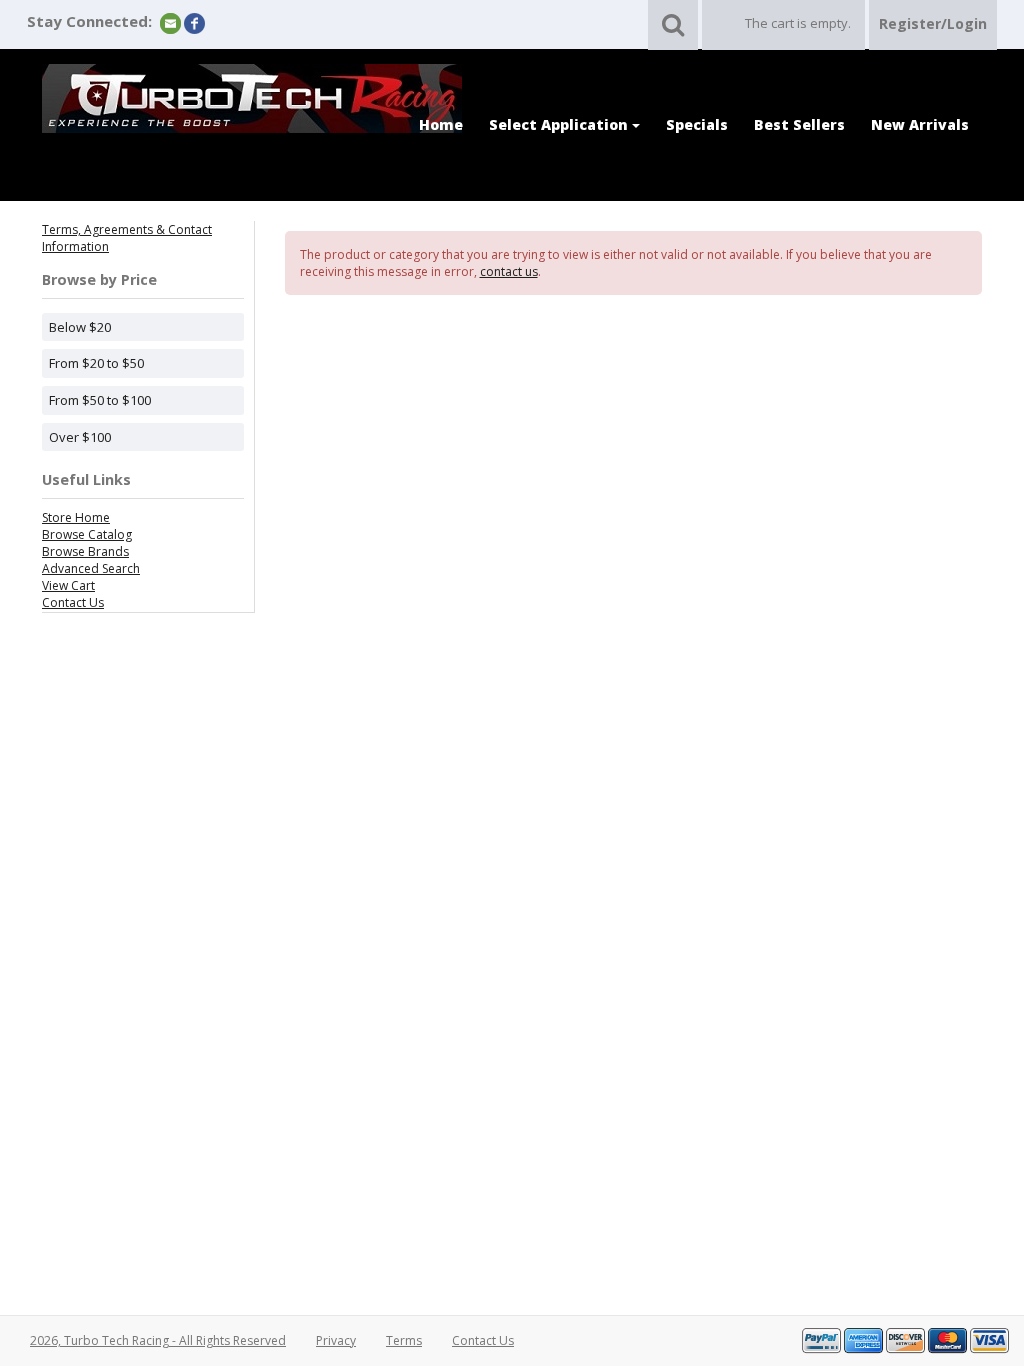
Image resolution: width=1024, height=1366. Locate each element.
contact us (509, 271)
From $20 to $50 (96, 363)
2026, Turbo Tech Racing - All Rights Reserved (158, 1340)
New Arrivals (920, 124)
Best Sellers (799, 124)
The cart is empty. (798, 23)
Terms (404, 1340)
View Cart (68, 585)
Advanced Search (91, 568)
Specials (697, 124)
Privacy (336, 1340)
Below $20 (80, 327)
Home (441, 124)
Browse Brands (85, 551)
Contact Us (73, 602)
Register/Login (933, 23)
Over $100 (80, 437)
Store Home (76, 517)
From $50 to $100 (100, 400)
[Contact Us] (170, 22)
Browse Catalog (87, 534)
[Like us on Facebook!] (194, 22)
